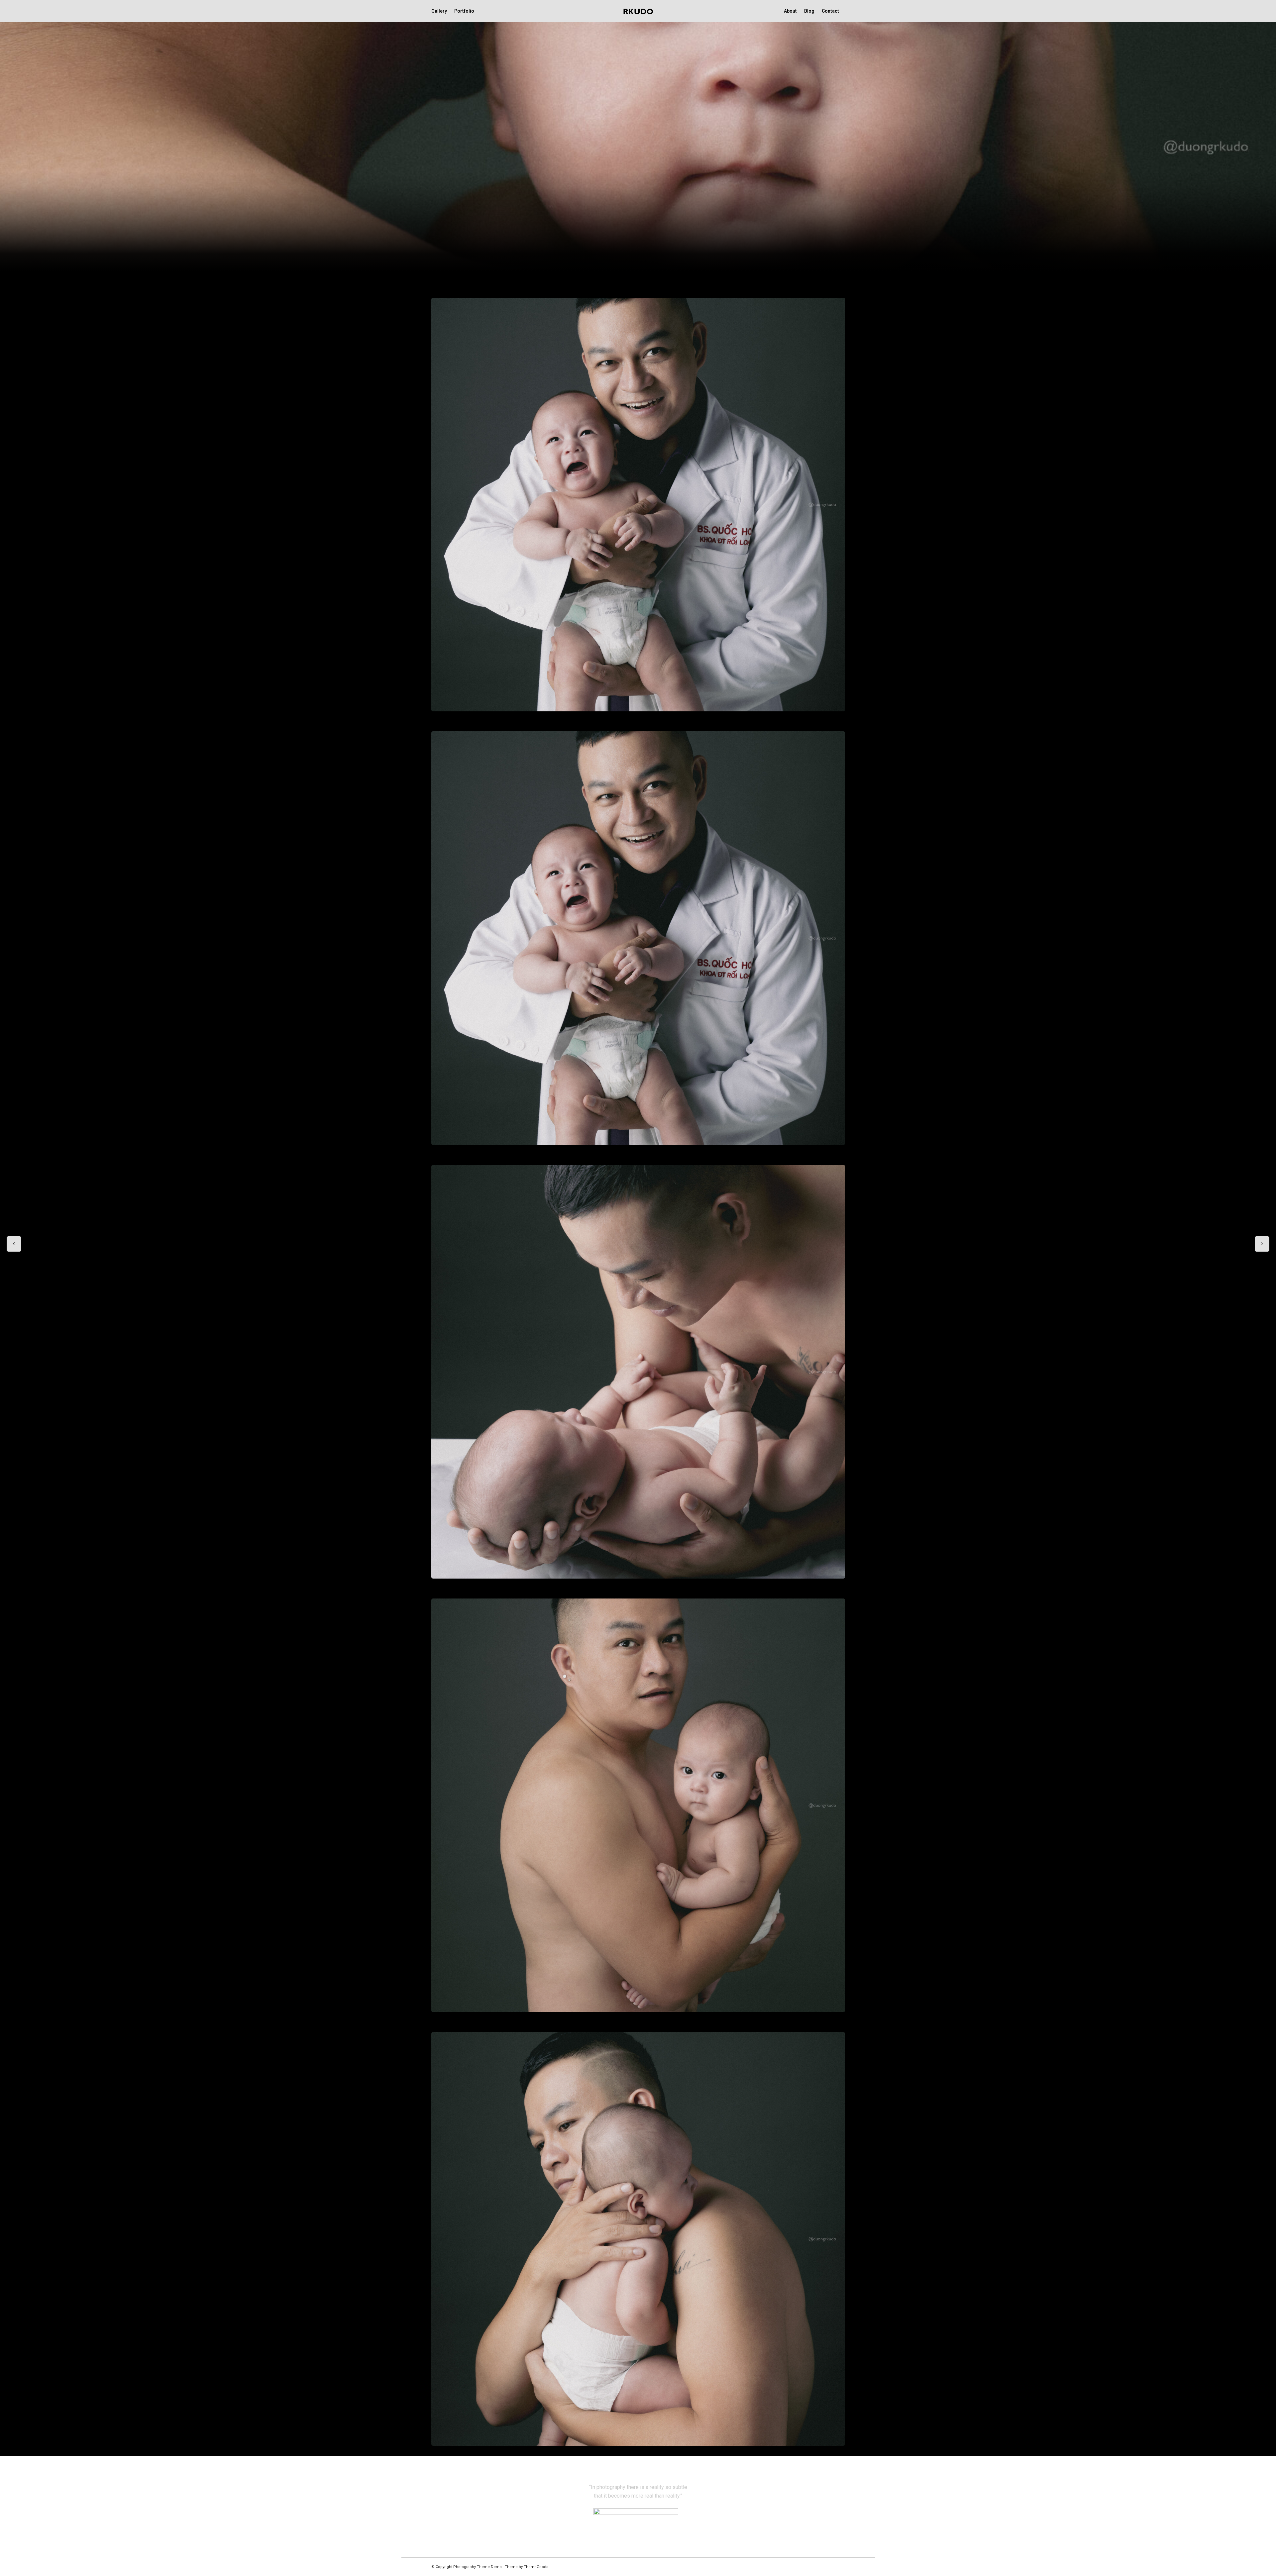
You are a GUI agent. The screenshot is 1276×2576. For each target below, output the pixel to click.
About (790, 11)
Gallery (439, 11)
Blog (809, 11)
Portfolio (464, 11)
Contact (830, 11)
